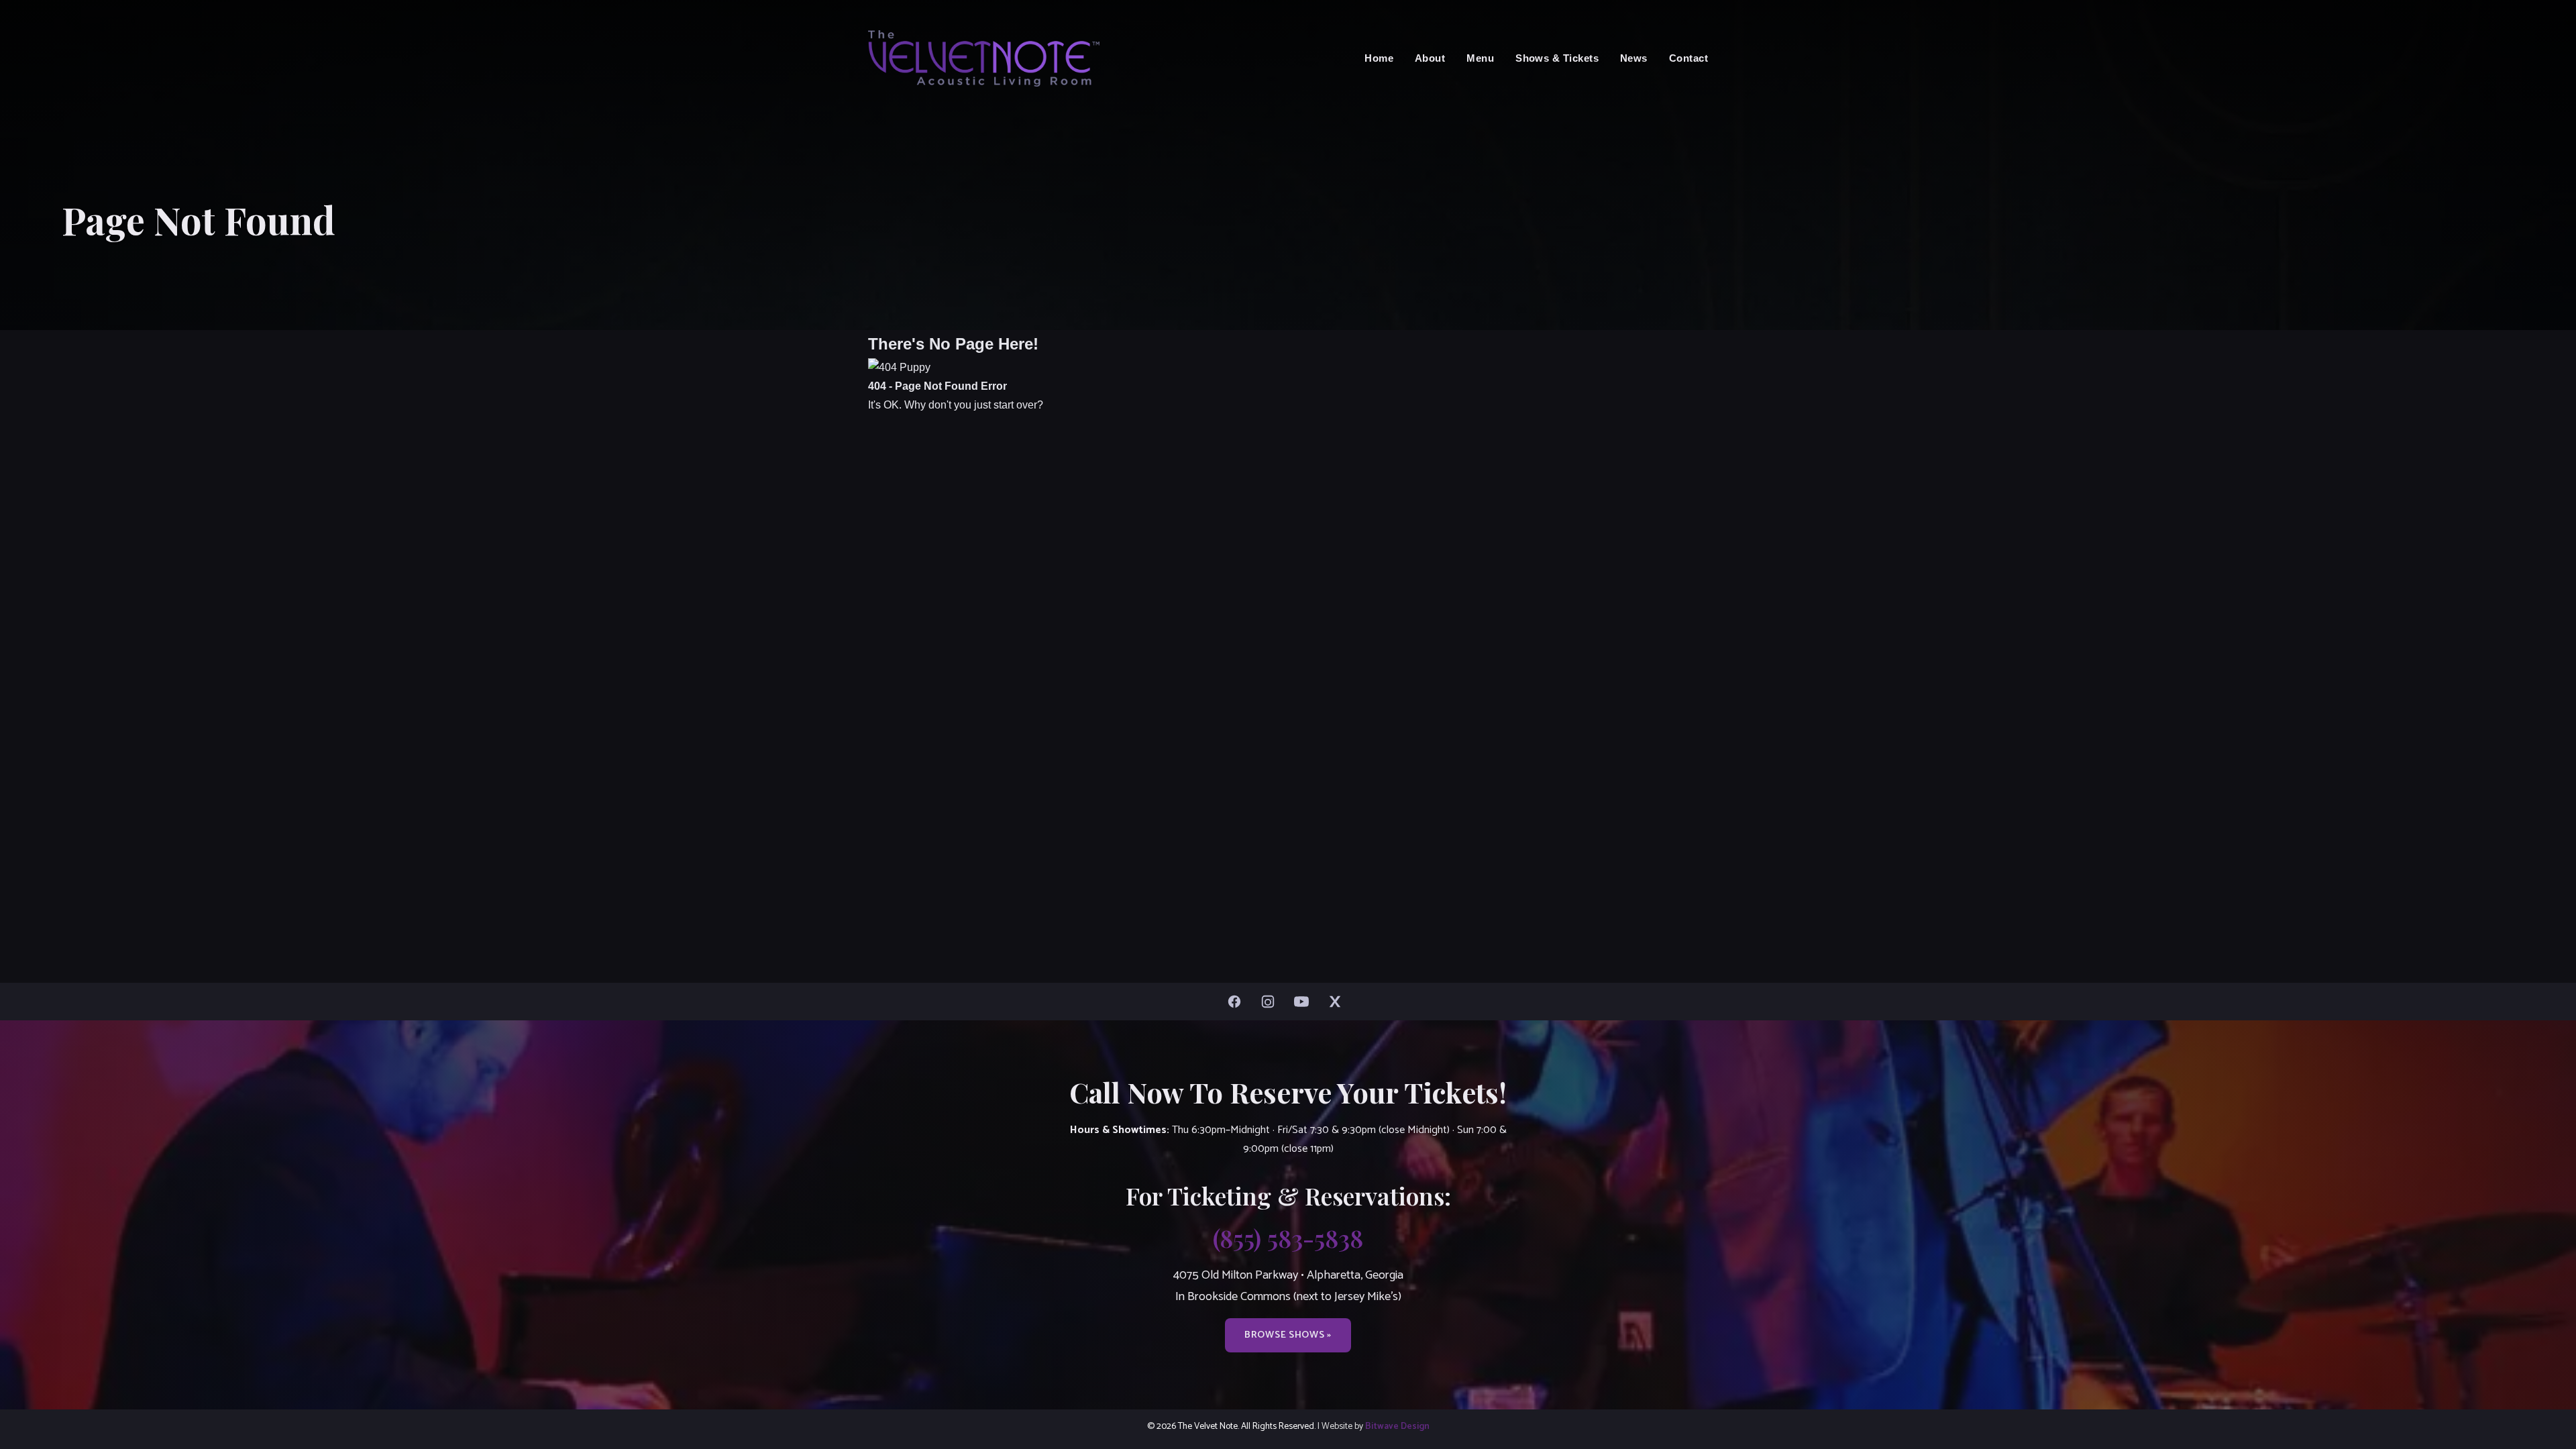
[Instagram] (1271, 1002)
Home (1379, 58)
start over (1015, 405)
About (1430, 58)
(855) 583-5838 (1288, 1238)
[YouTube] (1305, 1002)
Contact (1688, 58)
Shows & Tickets (1557, 58)
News (1634, 58)
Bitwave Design (1397, 1426)
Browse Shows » (1288, 1335)
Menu (1480, 58)
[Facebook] (1238, 1002)
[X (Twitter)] (1338, 1002)
